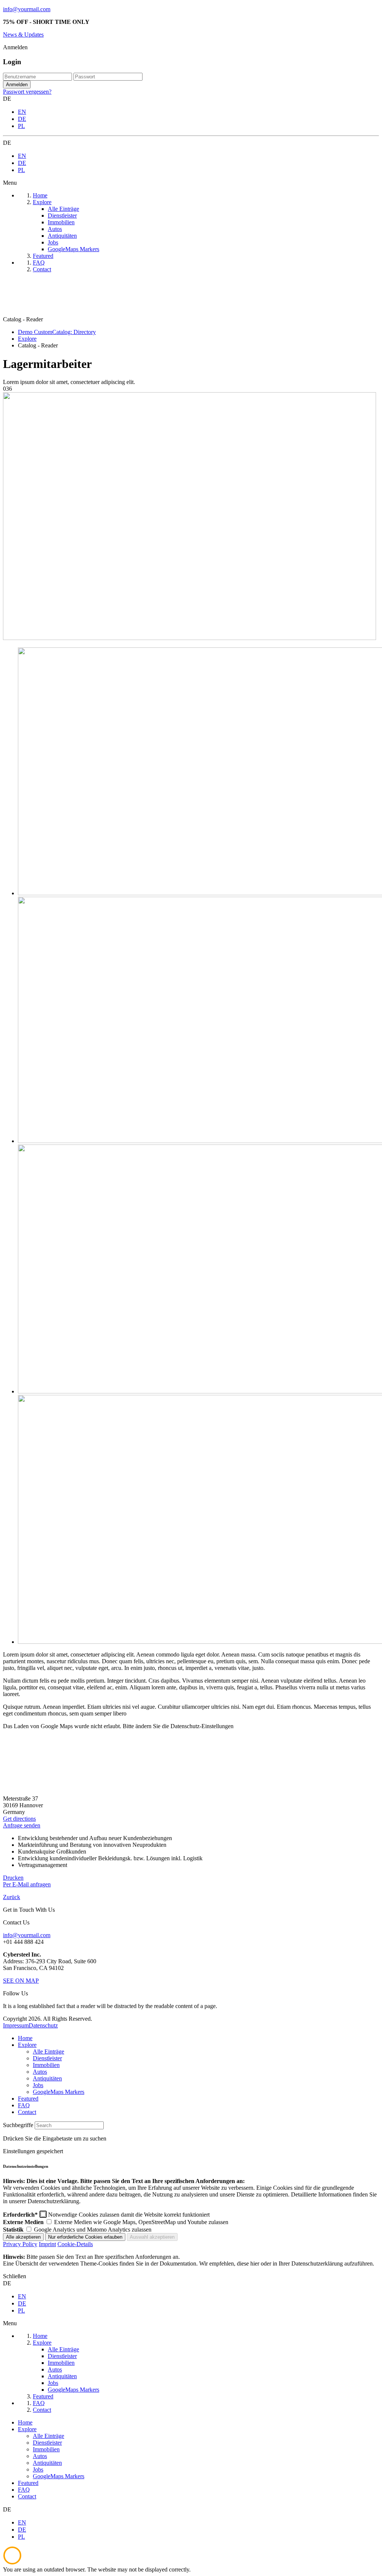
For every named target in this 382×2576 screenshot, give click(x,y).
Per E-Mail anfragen (27, 1884)
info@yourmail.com (27, 9)
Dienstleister (47, 2058)
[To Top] (12, 2563)
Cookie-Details (75, 2244)
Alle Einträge (48, 2052)
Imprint (47, 2244)
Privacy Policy (20, 2244)
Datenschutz (43, 2025)
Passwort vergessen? (27, 92)
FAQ (24, 2105)
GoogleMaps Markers (59, 2092)
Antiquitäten (47, 2078)
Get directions (19, 1819)
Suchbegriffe (18, 2125)
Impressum (16, 2025)
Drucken (13, 1878)
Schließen (15, 2276)
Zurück (12, 1897)
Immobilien (46, 2065)
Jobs (38, 2085)
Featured (28, 2099)
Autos (40, 2072)
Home (25, 2038)
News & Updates (23, 35)
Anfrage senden (22, 1825)
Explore (27, 2045)
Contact (27, 2112)
